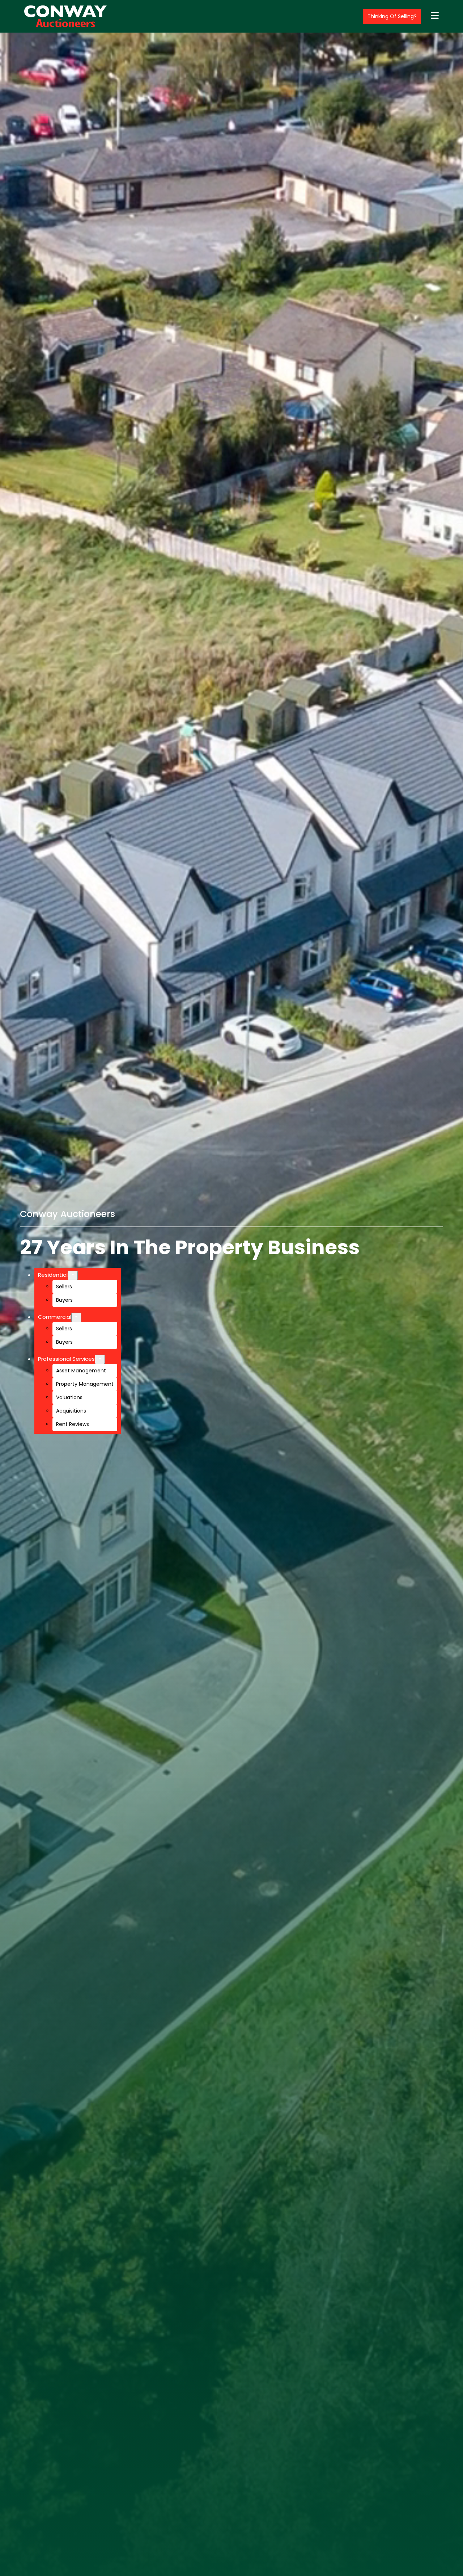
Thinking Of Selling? (392, 16)
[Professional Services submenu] (100, 1359)
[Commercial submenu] (76, 1317)
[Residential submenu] (73, 1275)
